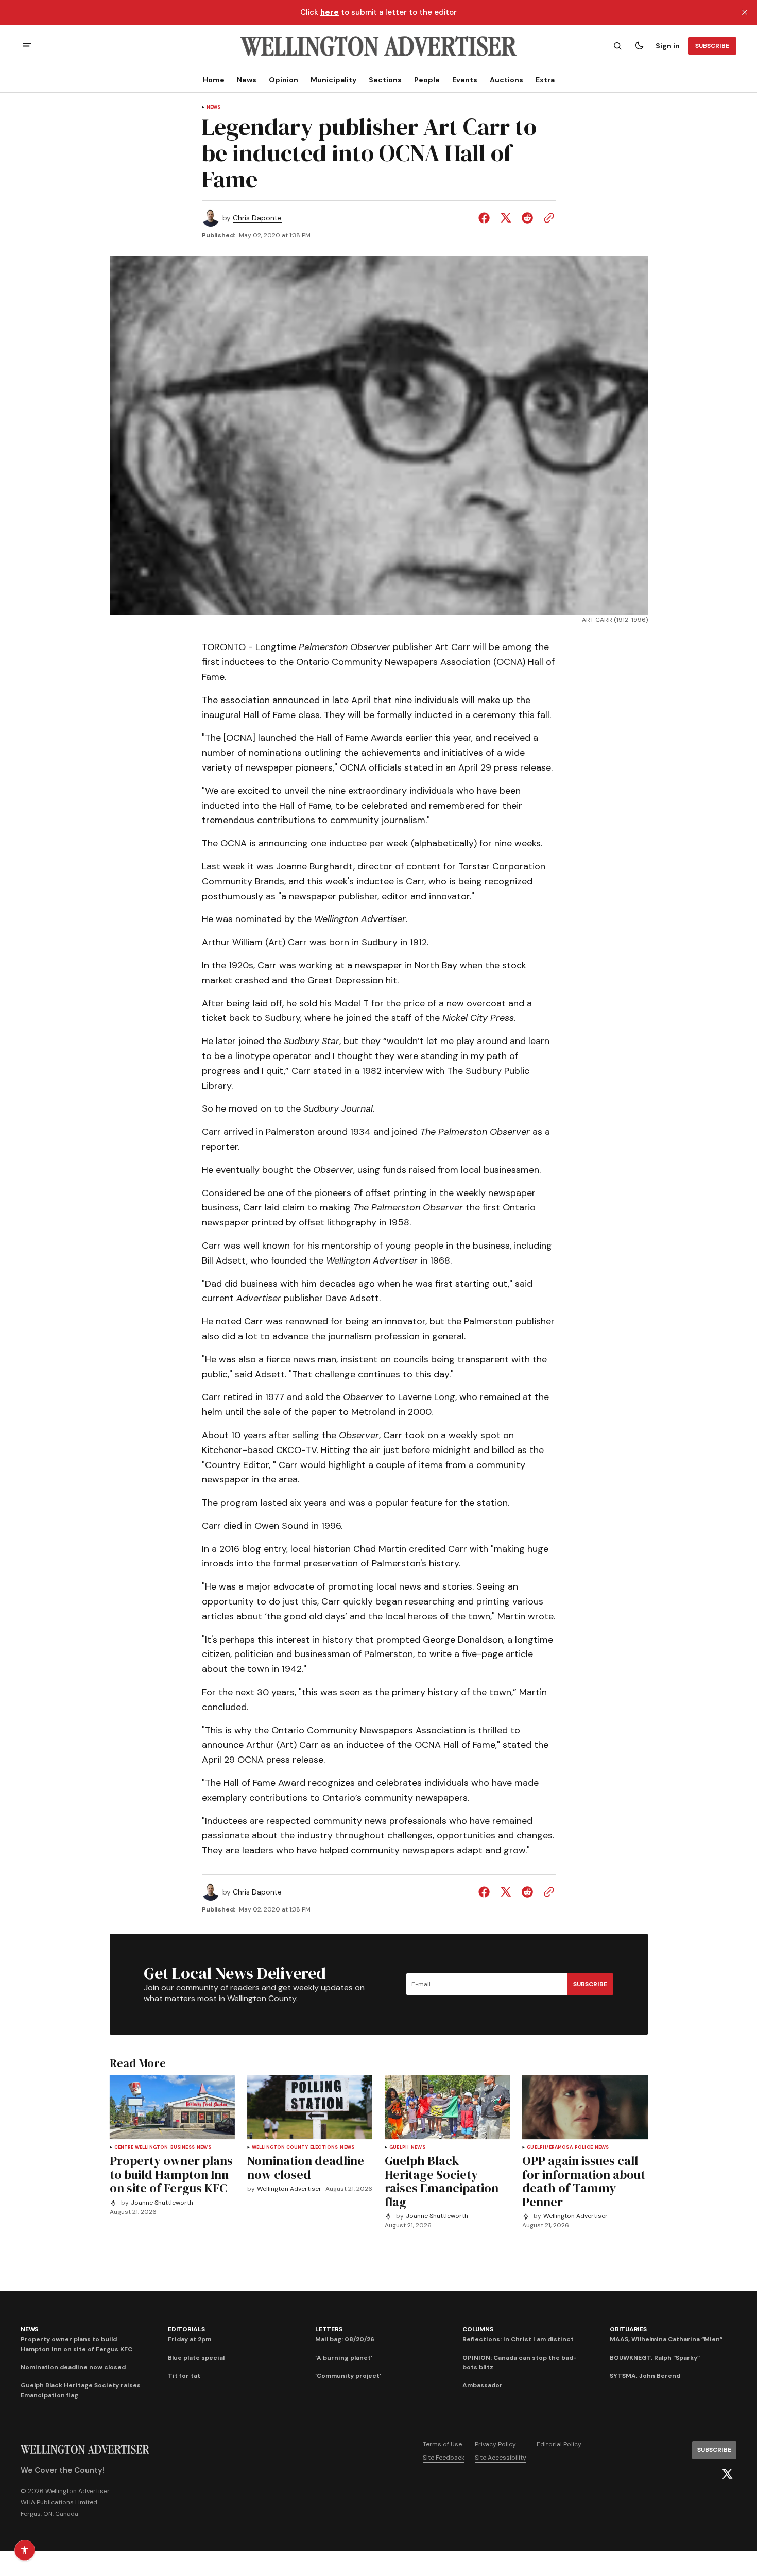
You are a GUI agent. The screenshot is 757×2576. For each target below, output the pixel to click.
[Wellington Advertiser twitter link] (727, 2474)
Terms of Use (442, 2444)
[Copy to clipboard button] (547, 218)
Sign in (668, 46)
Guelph (399, 2148)
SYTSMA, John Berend (645, 2376)
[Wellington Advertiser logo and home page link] (378, 46)
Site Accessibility (501, 2458)
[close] (745, 12)
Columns (478, 2329)
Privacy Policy (495, 2444)
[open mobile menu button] (27, 46)
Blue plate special (196, 2358)
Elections (324, 2148)
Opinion (283, 80)
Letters (329, 2329)
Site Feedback (444, 2458)
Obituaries (628, 2329)
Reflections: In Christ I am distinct (518, 2339)
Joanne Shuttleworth (162, 2203)
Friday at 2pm (190, 2339)
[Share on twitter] (506, 218)
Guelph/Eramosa (550, 2148)
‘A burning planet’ (344, 2358)
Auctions (506, 80)
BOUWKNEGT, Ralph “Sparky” (655, 2358)
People (427, 80)
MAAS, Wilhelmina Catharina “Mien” (666, 2339)
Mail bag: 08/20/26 (345, 2339)
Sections (385, 80)
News (247, 80)
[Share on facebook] (486, 218)
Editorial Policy (559, 2444)
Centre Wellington (141, 2148)
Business (183, 2148)
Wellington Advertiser (289, 2189)
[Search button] (617, 46)
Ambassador (483, 2385)
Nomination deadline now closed (73, 2367)
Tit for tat (184, 2376)
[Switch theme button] (639, 46)
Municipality (333, 80)
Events (465, 80)
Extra (545, 80)
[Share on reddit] (527, 218)
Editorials (186, 2329)
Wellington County (280, 2148)
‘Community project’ (348, 2376)
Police (584, 2148)
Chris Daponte (257, 218)
